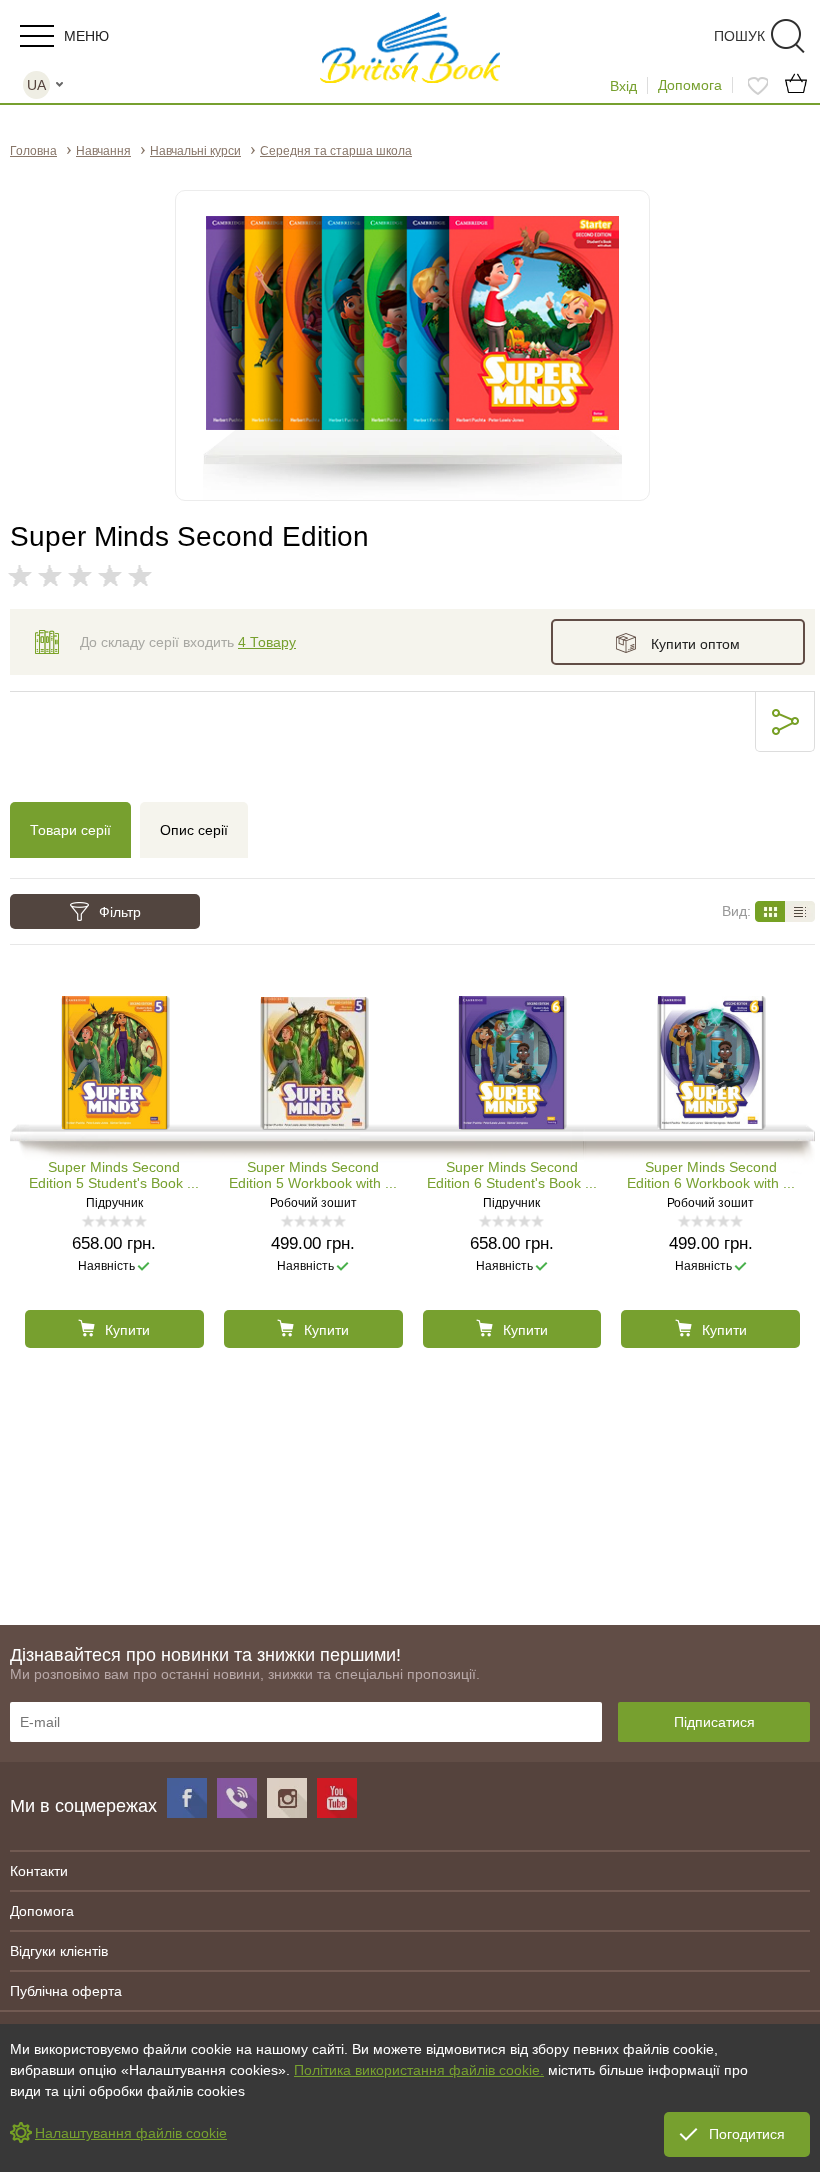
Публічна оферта (66, 1991)
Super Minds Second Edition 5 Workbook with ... (313, 1175)
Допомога (690, 85)
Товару (267, 642)
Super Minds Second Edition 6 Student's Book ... (512, 1175)
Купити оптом (695, 644)
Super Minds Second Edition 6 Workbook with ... (711, 1175)
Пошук (739, 36)
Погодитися (747, 2134)
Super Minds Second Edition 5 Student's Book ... (114, 1175)
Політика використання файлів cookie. (419, 2070)
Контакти (39, 1871)
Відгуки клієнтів (59, 1951)
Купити (127, 1330)
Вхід (623, 86)
